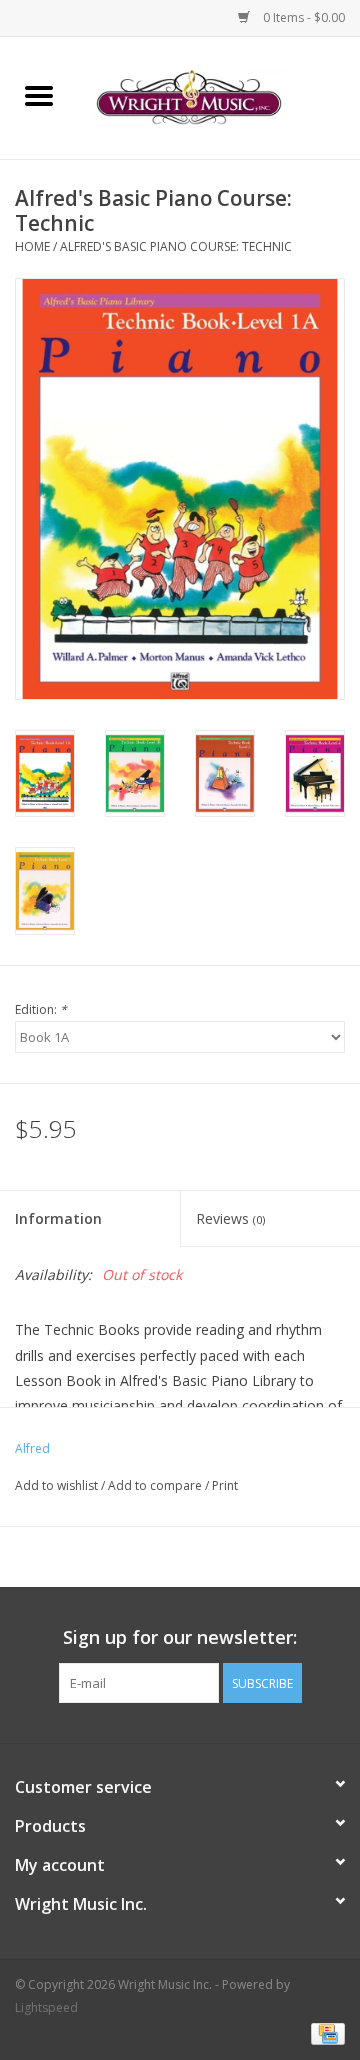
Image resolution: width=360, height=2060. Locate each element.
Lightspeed (46, 2007)
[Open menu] (39, 95)
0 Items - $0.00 (302, 17)
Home (32, 246)
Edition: (41, 1009)
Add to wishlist (58, 1485)
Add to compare (156, 1485)
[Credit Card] (324, 2032)
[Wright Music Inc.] (219, 96)
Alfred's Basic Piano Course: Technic (176, 246)
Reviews (230, 1218)
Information (58, 1218)
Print (225, 1485)
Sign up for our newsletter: (180, 1637)
